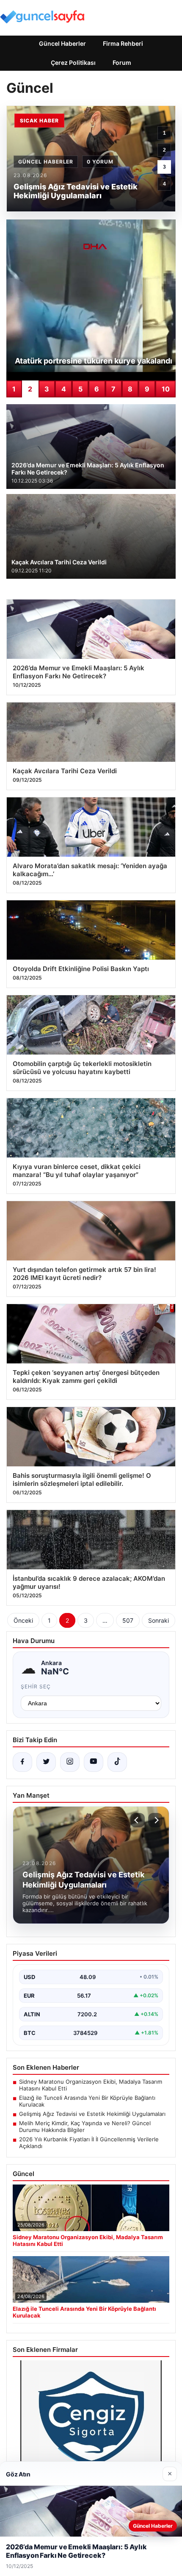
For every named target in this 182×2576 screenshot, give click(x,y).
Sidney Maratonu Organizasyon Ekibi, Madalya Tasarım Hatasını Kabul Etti (91, 2085)
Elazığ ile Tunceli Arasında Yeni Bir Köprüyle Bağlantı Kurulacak (87, 2101)
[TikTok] (117, 1762)
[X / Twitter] (46, 1762)
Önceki (23, 1620)
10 (166, 389)
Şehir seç (36, 1686)
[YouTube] (94, 1762)
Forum (122, 62)
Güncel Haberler (62, 43)
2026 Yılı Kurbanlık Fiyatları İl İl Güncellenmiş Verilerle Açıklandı (89, 2143)
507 (128, 1620)
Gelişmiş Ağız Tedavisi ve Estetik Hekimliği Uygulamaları (92, 2114)
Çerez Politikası (73, 62)
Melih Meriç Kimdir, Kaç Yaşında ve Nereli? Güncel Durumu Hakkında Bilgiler (85, 2126)
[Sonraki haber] (155, 1820)
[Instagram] (70, 1762)
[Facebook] (22, 1762)
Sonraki (159, 1620)
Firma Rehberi (123, 43)
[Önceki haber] (138, 1820)
